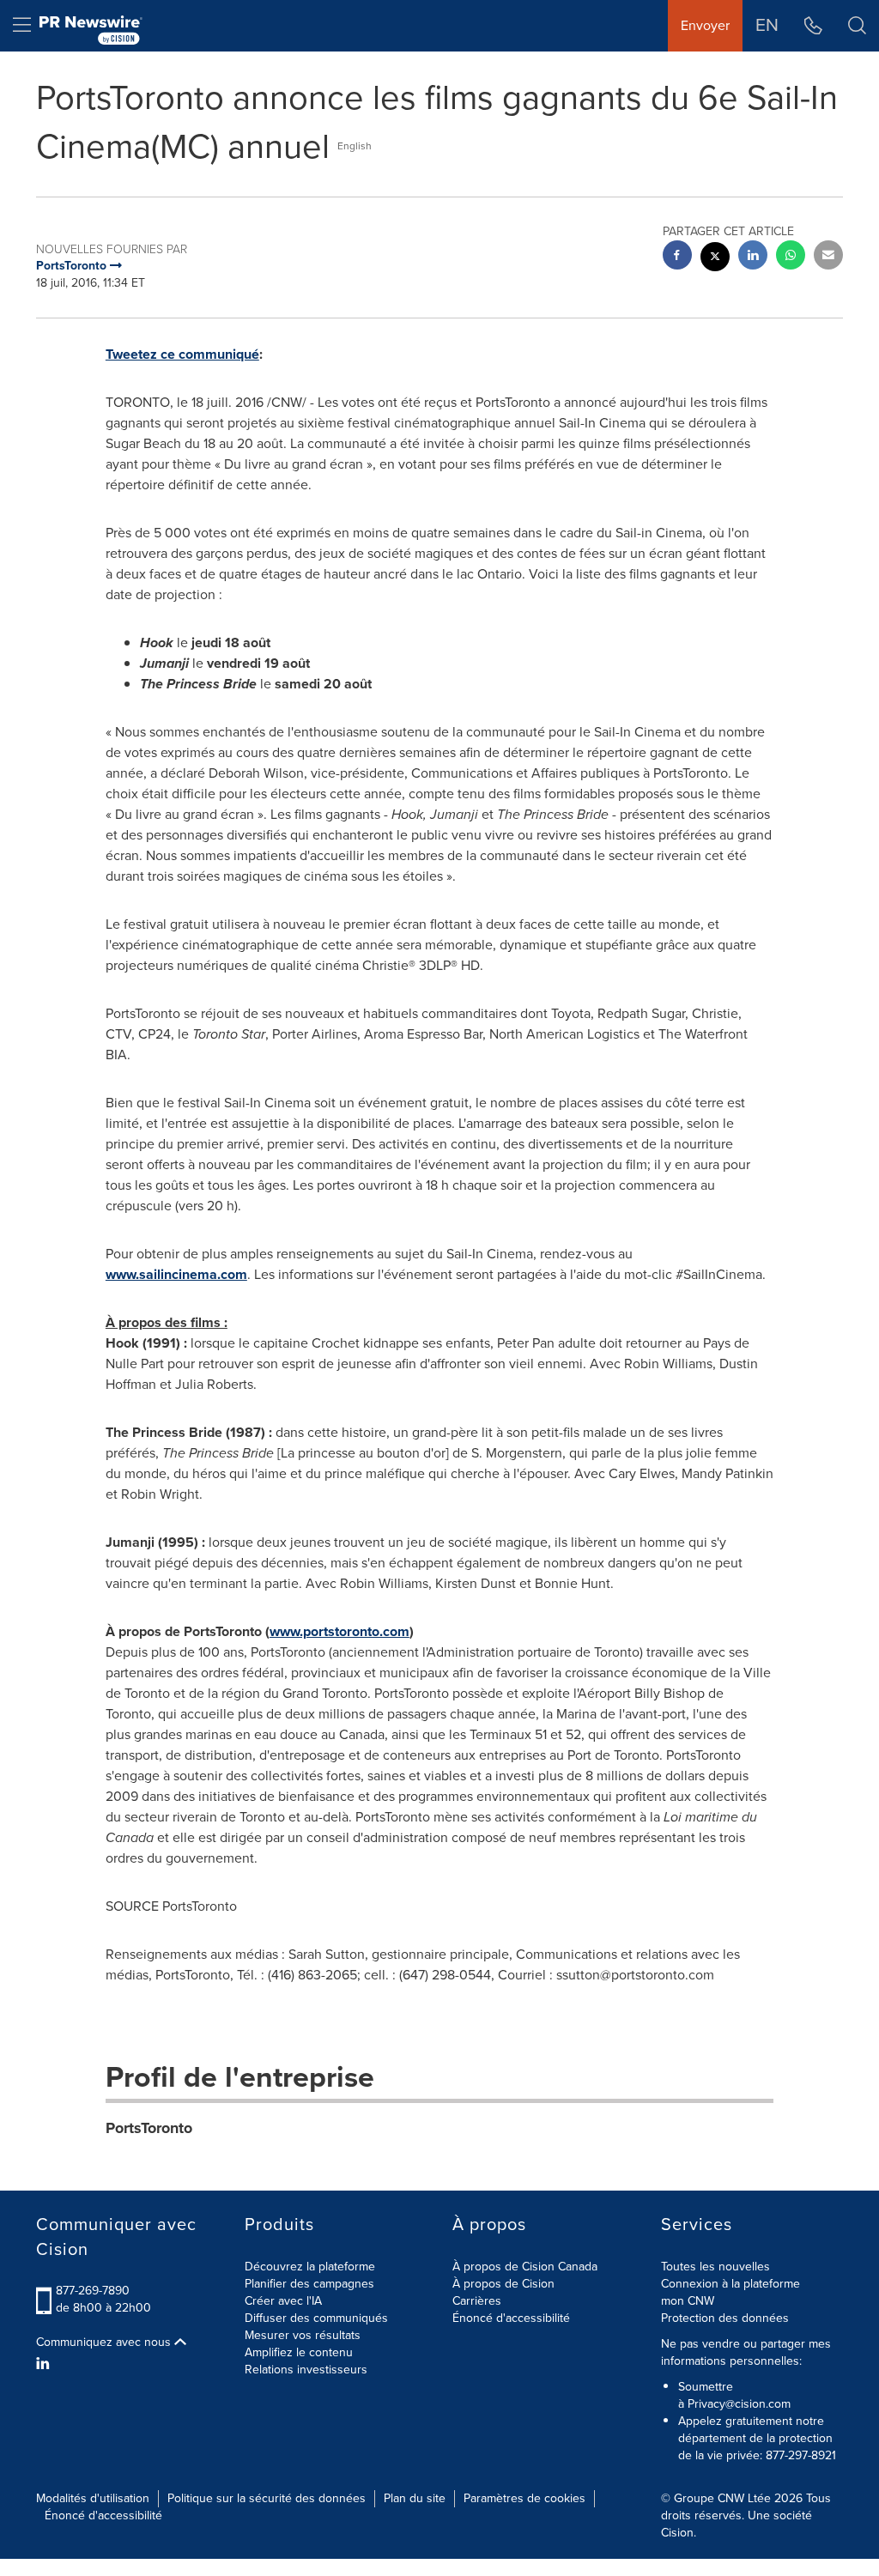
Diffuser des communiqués (316, 2318)
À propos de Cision (503, 2284)
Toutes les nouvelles (715, 2267)
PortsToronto (149, 2128)
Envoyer (705, 25)
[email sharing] (828, 257)
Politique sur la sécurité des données (267, 2498)
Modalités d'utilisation (93, 2498)
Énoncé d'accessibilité (511, 2318)
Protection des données (725, 2318)
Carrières (477, 2301)
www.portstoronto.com (339, 1631)
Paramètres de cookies (524, 2498)
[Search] (857, 26)
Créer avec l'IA (283, 2301)
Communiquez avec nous (105, 2343)
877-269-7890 (93, 2291)
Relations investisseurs (306, 2370)
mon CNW (688, 2301)
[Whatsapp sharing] (791, 257)
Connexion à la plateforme (730, 2284)
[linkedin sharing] (753, 257)
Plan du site (415, 2498)
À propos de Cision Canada (525, 2267)
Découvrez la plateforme (310, 2267)
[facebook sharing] (677, 257)
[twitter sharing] (715, 259)
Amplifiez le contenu (299, 2352)
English (355, 146)
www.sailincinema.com (176, 1274)
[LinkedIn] (45, 2364)
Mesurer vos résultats (303, 2335)
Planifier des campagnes (309, 2284)
